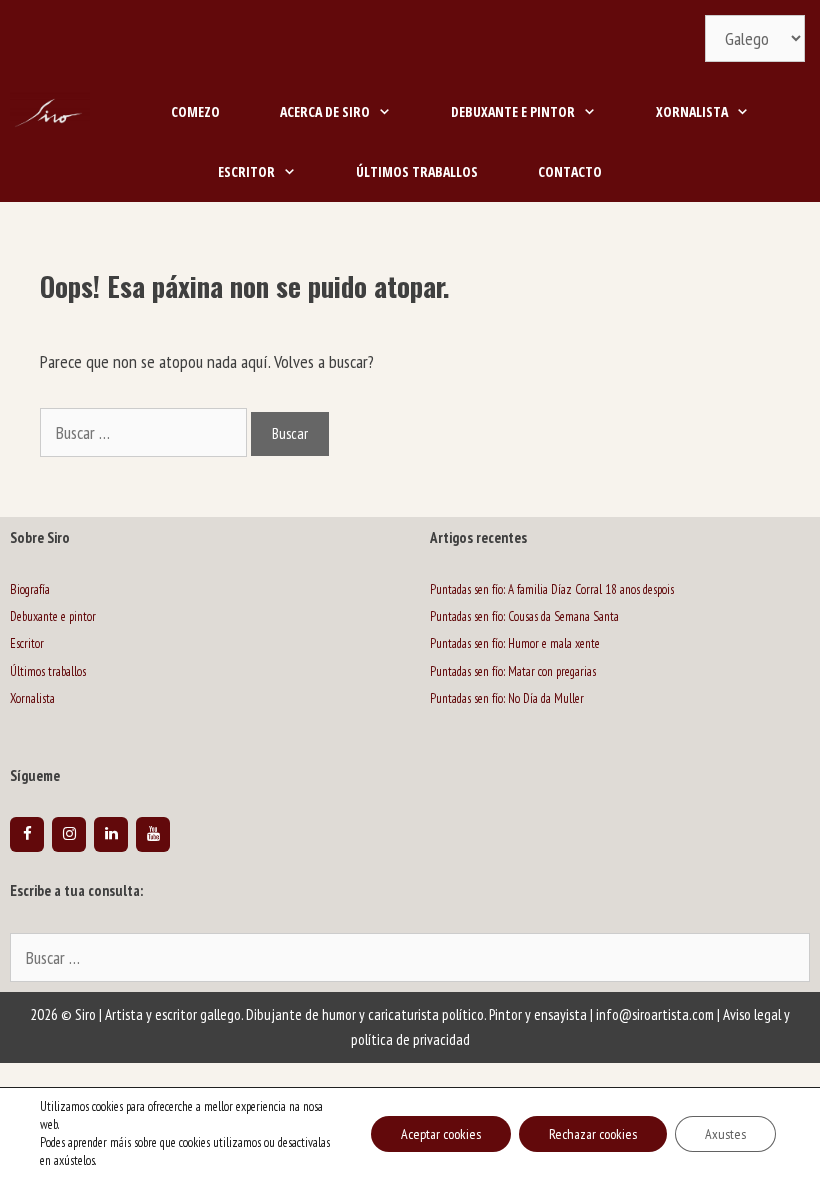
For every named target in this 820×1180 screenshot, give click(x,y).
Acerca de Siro (325, 111)
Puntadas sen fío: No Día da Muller (507, 698)
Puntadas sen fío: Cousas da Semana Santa (524, 616)
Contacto (570, 171)
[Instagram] (69, 834)
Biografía (30, 589)
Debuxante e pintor (513, 111)
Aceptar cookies (441, 1134)
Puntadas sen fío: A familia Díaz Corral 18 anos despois (552, 589)
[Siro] (50, 112)
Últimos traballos (417, 171)
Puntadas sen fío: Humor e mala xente (515, 643)
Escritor (246, 171)
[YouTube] (153, 834)
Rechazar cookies (593, 1134)
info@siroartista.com (655, 1014)
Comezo (195, 111)
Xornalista (692, 111)
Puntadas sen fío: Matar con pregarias (513, 671)
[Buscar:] (410, 959)
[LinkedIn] (111, 834)
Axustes (725, 1134)
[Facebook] (27, 834)
